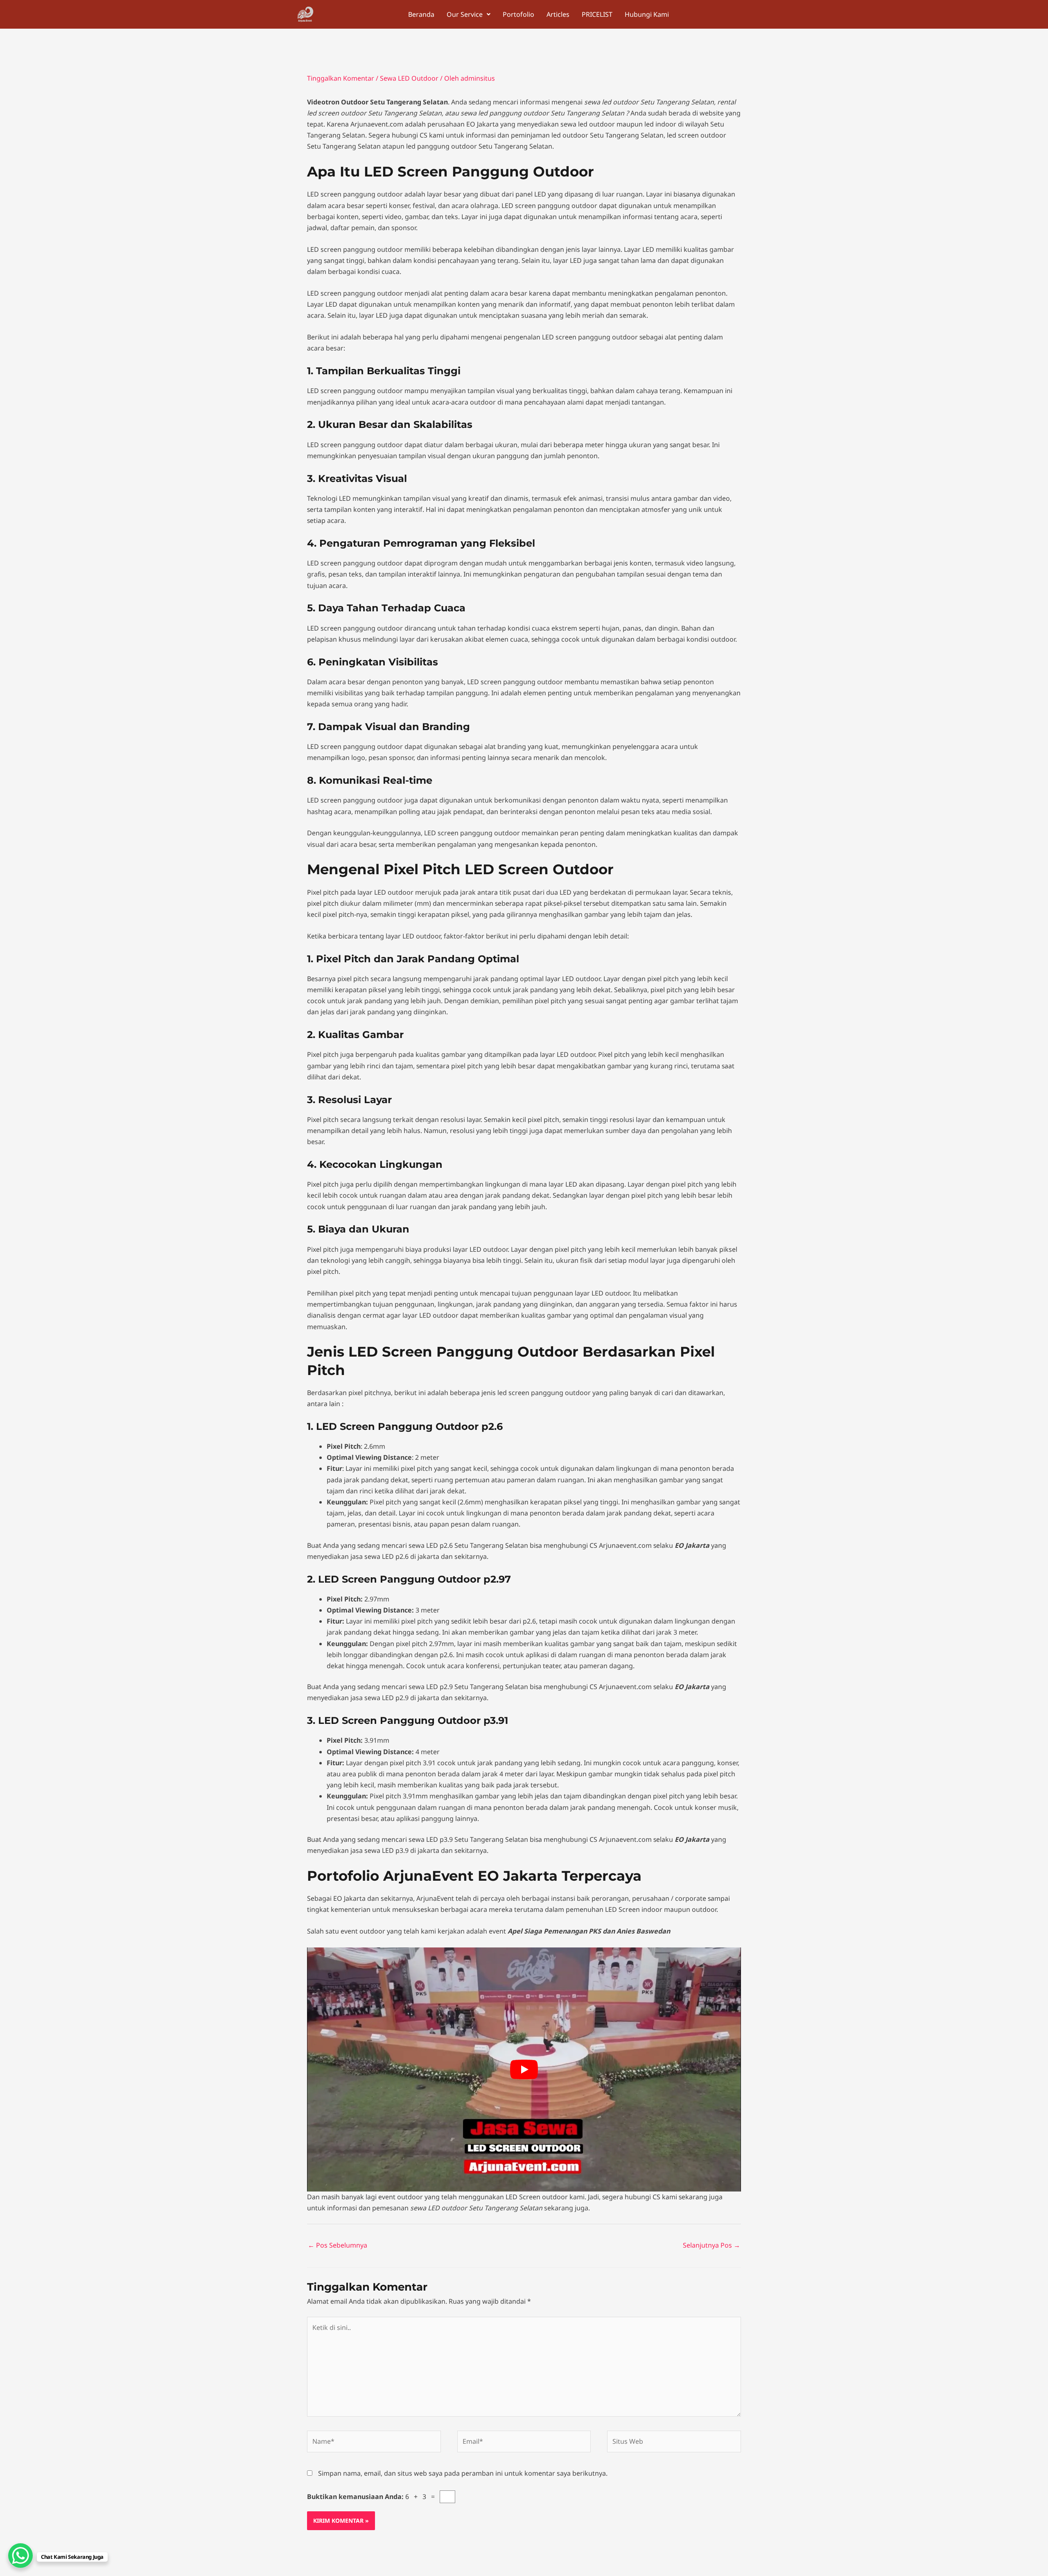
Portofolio (518, 14)
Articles (558, 14)
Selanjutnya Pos (711, 2245)
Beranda (421, 14)
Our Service (465, 14)
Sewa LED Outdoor (409, 78)
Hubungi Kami (647, 14)
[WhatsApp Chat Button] (20, 2556)
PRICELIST (597, 14)
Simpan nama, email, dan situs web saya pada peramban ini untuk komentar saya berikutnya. (463, 2473)
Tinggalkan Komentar (341, 78)
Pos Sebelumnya (338, 2245)
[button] (469, 14)
